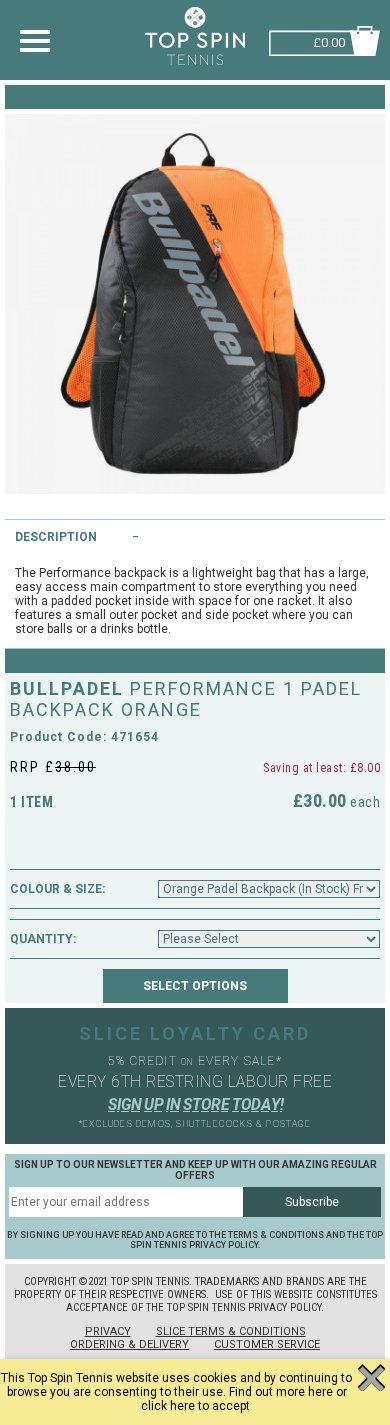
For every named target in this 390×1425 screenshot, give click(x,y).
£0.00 (329, 40)
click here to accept (195, 1406)
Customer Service (267, 1344)
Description (56, 537)
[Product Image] (195, 304)
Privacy (108, 1331)
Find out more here (281, 1392)
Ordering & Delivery (129, 1344)
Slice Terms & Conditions (231, 1331)
